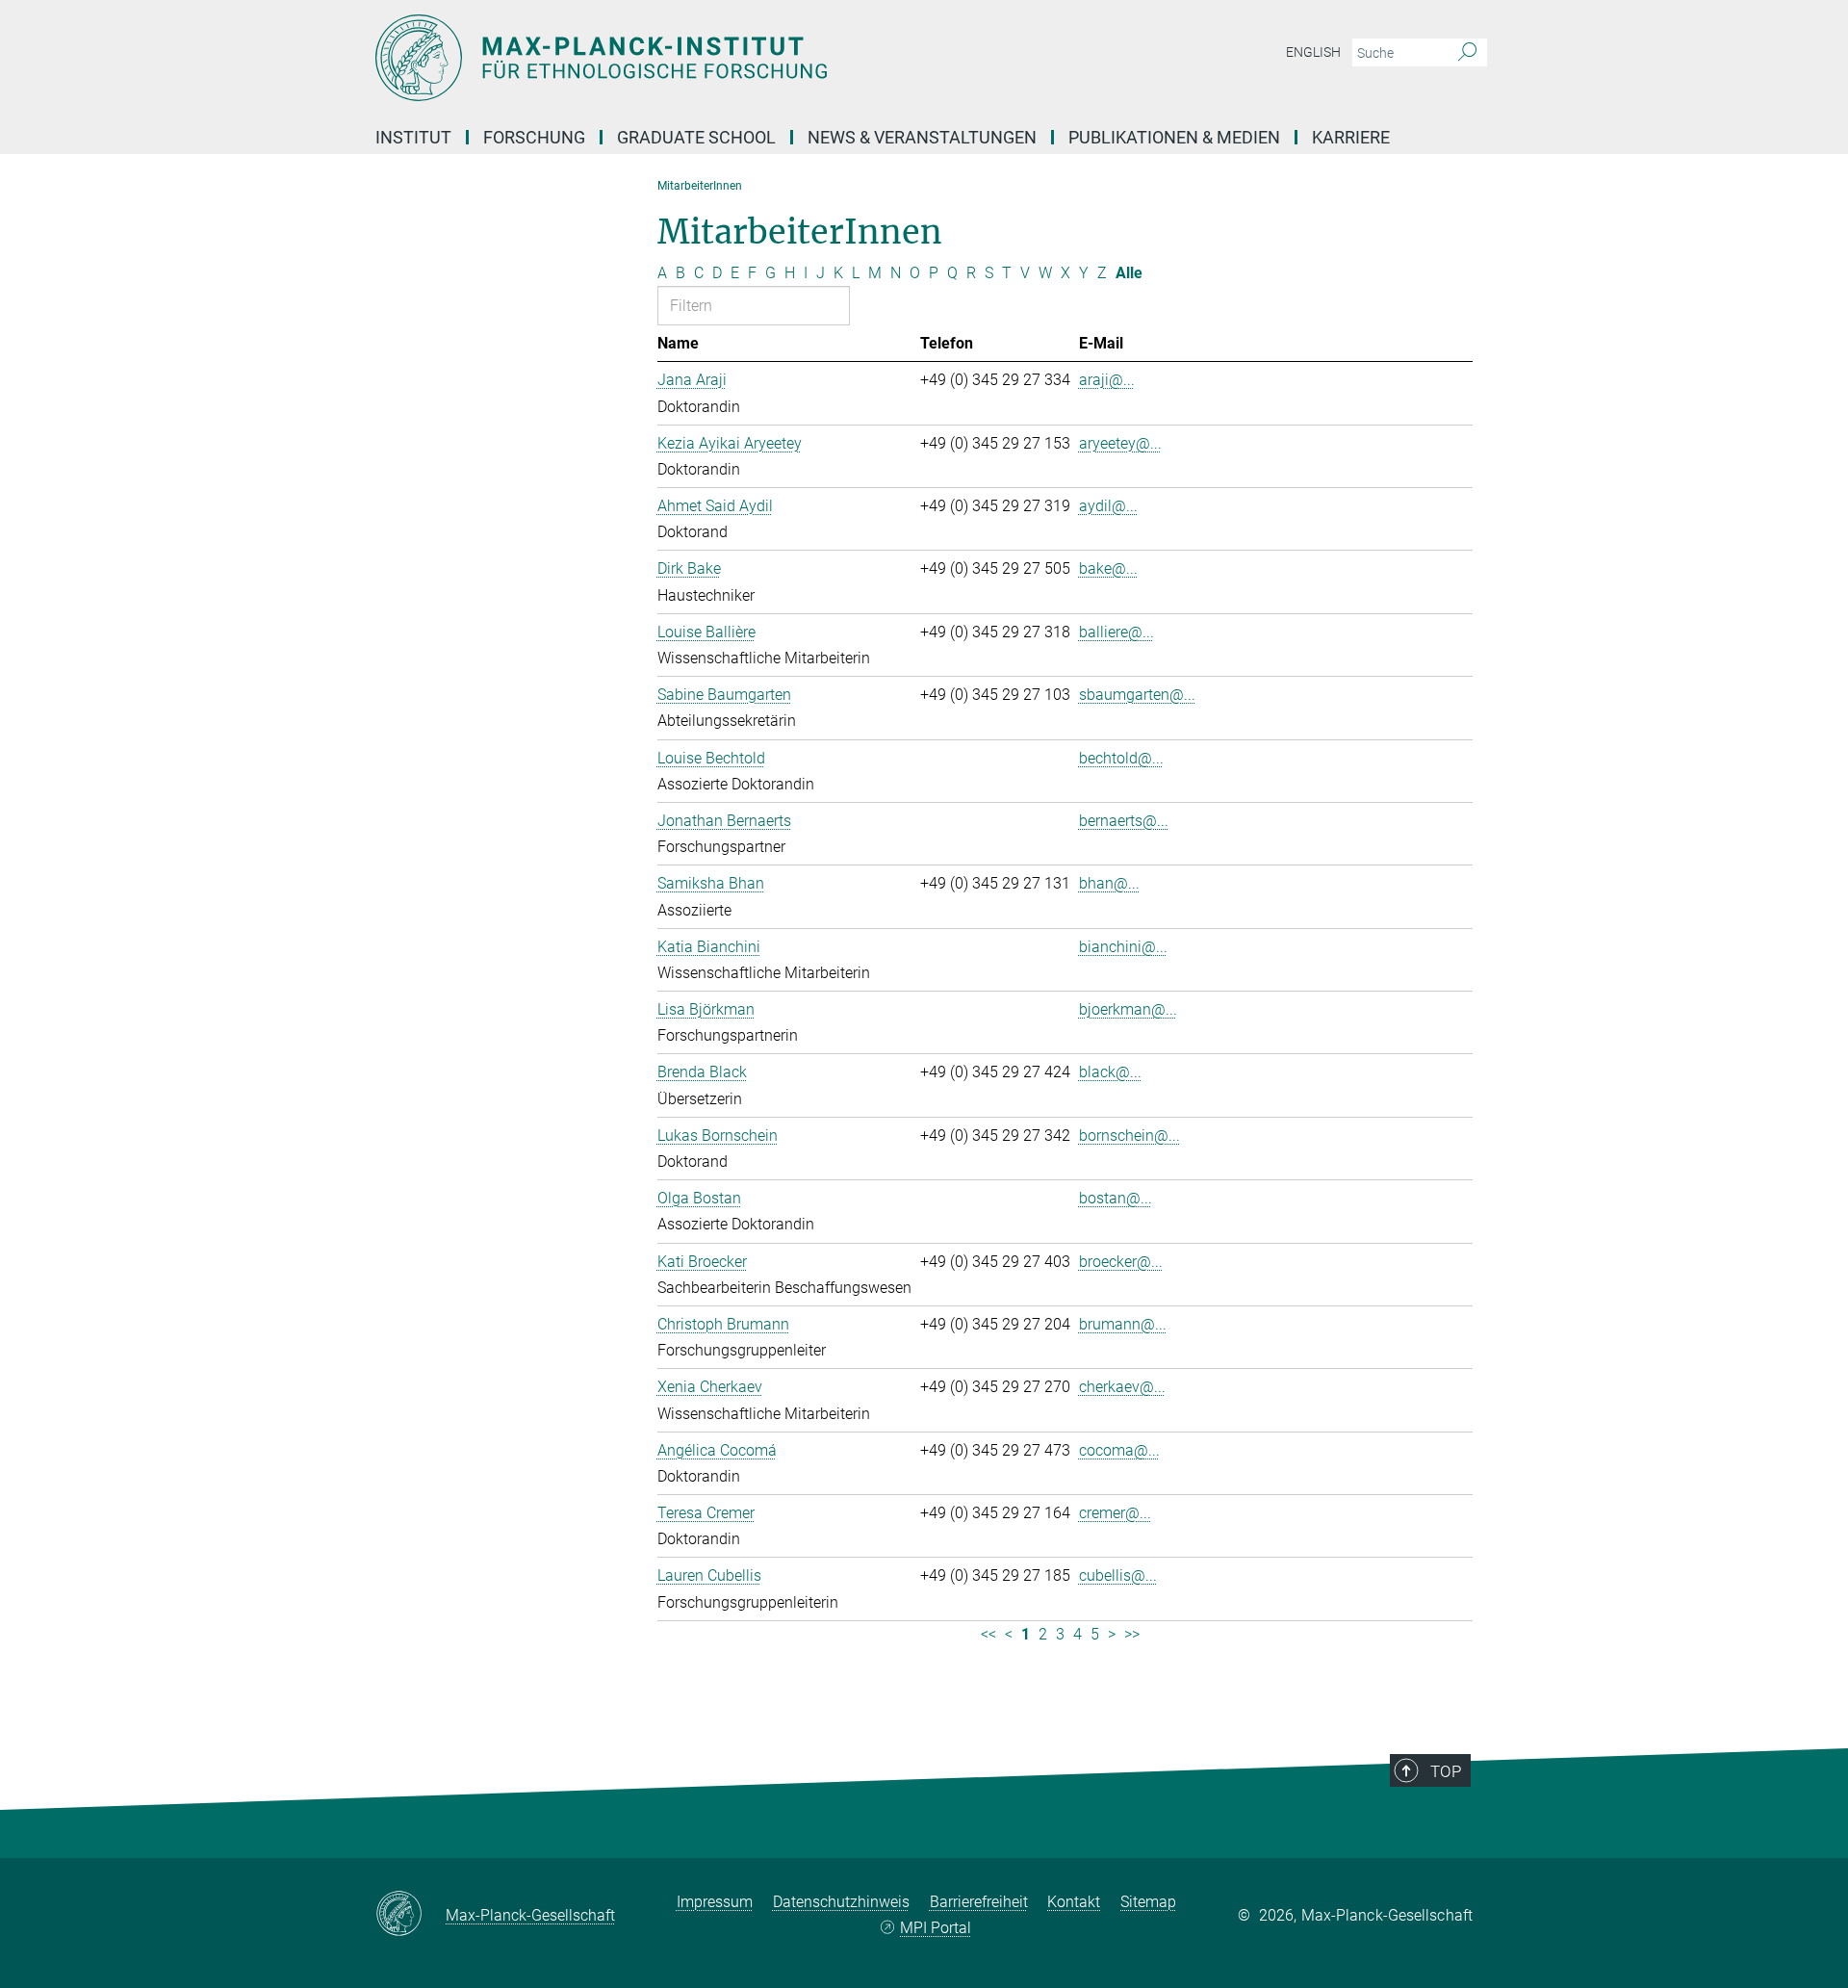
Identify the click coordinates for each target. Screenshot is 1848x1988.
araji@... (1107, 380)
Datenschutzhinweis (841, 1902)
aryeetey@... (1120, 443)
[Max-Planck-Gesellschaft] (411, 1915)
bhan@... (1109, 883)
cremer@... (1115, 1513)
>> (1132, 1634)
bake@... (1108, 568)
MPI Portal (936, 1928)
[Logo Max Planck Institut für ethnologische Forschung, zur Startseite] (736, 58)
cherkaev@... (1122, 1387)
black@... (1110, 1072)
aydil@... (1108, 506)
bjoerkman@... (1128, 1009)
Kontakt (1074, 1902)
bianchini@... (1123, 947)
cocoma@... (1119, 1450)
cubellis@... (1118, 1575)
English (1313, 52)
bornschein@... (1129, 1136)
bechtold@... (1121, 758)
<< (988, 1634)
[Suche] (1467, 53)
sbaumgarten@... (1137, 695)
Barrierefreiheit (979, 1902)
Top (1446, 1771)
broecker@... (1121, 1262)
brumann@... (1123, 1324)
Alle (1129, 273)
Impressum (715, 1902)
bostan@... (1116, 1198)
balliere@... (1116, 632)
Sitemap (1148, 1902)
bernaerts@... (1124, 821)
